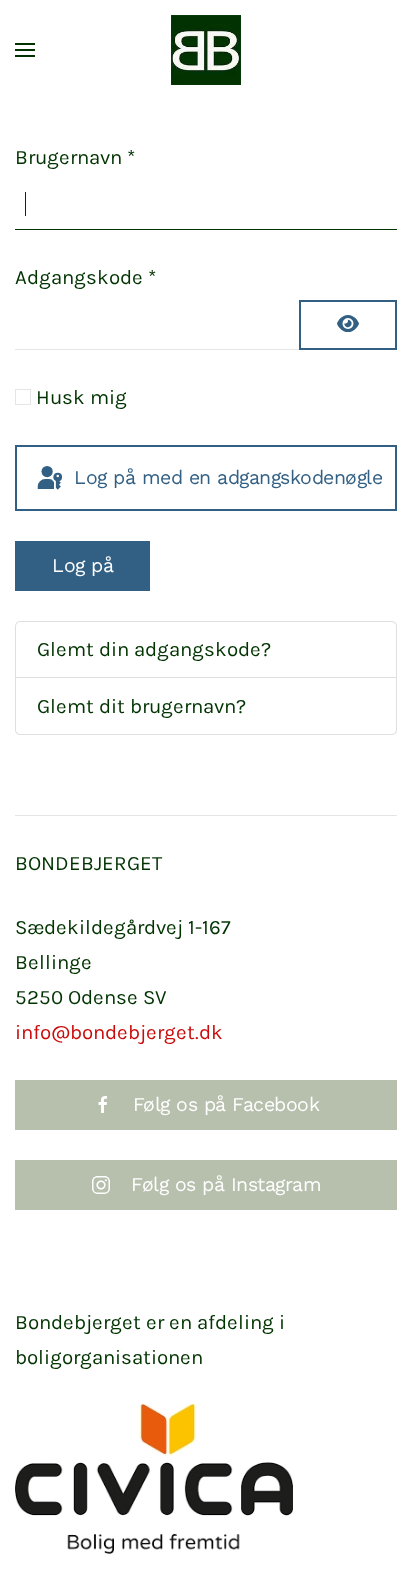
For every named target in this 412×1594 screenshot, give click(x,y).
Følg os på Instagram (226, 1184)
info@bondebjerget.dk (119, 1032)
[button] (25, 50)
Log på (82, 565)
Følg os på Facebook (226, 1104)
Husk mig (81, 397)
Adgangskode (85, 277)
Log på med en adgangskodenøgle (225, 477)
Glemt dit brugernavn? (141, 706)
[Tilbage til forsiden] (206, 50)
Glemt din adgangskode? (154, 649)
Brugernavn (75, 157)
